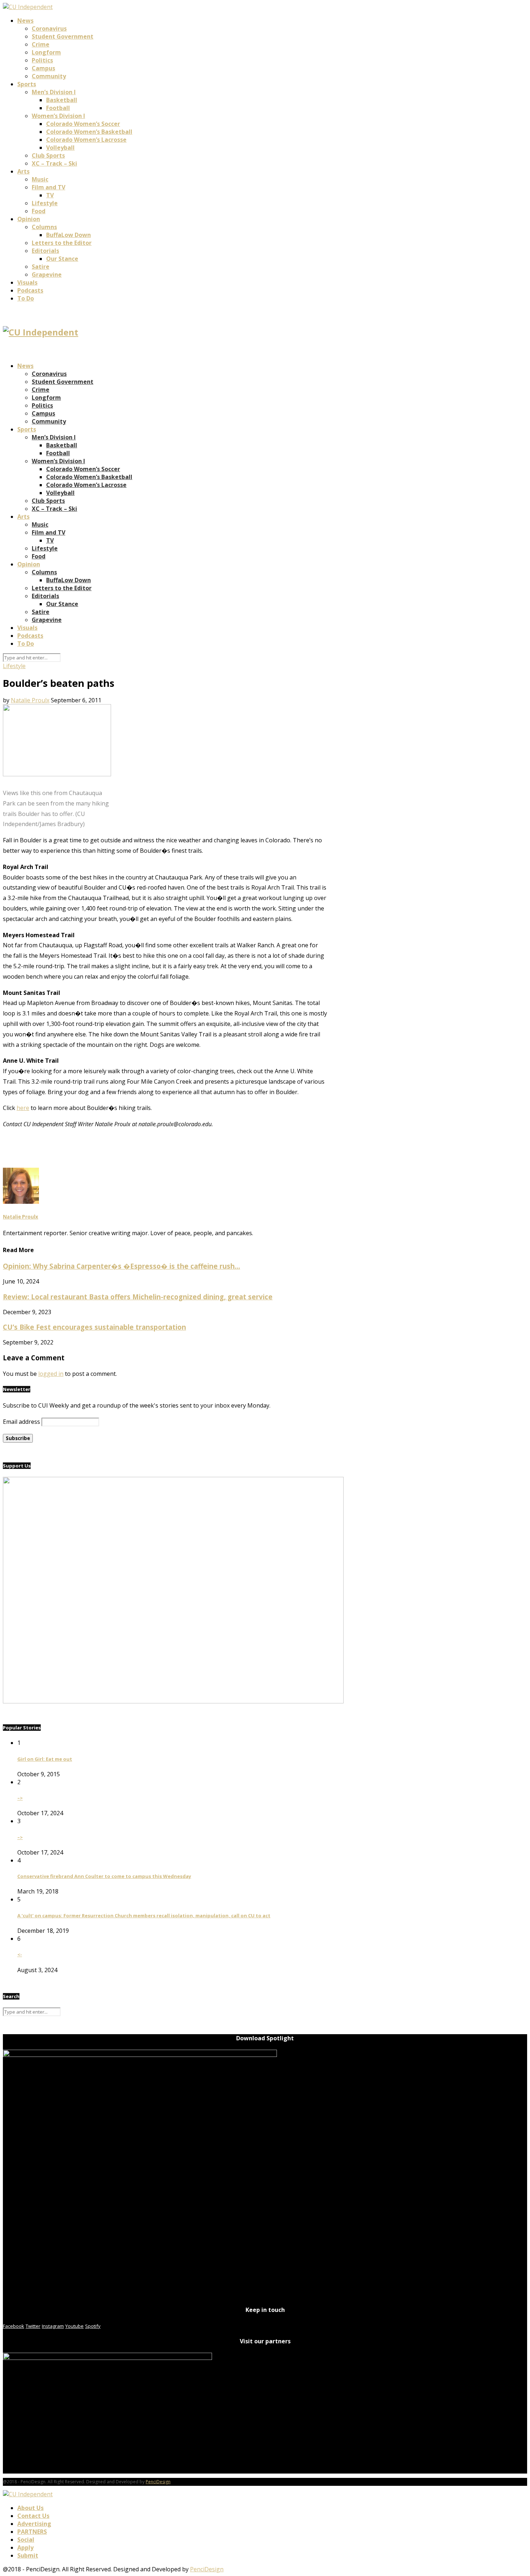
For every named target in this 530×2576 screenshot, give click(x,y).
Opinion (29, 219)
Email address (21, 1422)
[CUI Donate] (173, 1701)
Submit (28, 2555)
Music (40, 179)
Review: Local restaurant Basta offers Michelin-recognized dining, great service (138, 1297)
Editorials (45, 251)
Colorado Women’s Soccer (83, 124)
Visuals (27, 282)
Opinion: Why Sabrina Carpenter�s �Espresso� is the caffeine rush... (122, 1266)
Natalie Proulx (30, 700)
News (25, 21)
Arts (23, 171)
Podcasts (30, 290)
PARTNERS (32, 2532)
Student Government (63, 36)
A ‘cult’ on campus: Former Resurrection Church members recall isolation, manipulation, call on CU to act (144, 1915)
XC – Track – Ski (54, 163)
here (23, 1108)
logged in (51, 1374)
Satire (41, 267)
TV (50, 195)
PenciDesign (158, 2482)
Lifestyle (45, 203)
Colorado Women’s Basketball (89, 132)
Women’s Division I (58, 116)
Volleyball (60, 148)
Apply (25, 2548)
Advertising (34, 2524)
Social (26, 2540)
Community (49, 76)
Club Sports (48, 155)
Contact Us (33, 2516)
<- (20, 1954)
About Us (30, 2508)
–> (20, 1798)
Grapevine (47, 275)
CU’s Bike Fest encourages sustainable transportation (94, 1327)
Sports (27, 84)
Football (58, 108)
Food (39, 211)
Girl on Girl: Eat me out (45, 1759)
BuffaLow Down (69, 235)
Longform (46, 52)
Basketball (62, 100)
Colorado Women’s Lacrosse (86, 140)
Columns (44, 227)
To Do (26, 298)
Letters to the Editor (62, 243)
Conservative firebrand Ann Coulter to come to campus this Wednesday (104, 1876)
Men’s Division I (54, 92)
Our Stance (62, 259)
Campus (43, 68)
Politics (42, 60)
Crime (41, 44)
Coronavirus (49, 28)
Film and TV (48, 187)
